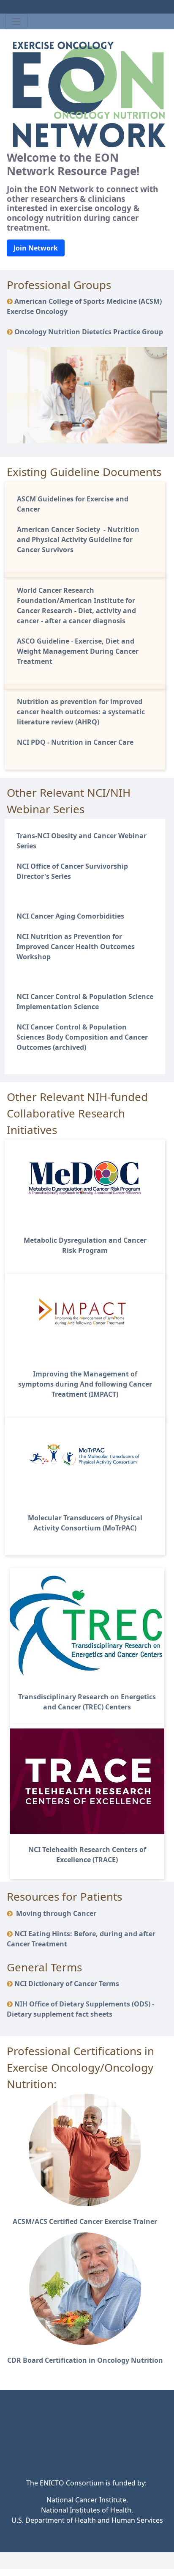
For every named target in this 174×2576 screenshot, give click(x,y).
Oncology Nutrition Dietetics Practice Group (89, 332)
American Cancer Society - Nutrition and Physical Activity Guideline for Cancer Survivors (78, 539)
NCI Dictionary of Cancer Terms (67, 1984)
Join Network (36, 248)
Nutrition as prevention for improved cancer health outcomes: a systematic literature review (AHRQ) (81, 712)
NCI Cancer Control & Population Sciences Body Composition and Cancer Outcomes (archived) (82, 1037)
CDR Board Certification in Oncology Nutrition (85, 2360)
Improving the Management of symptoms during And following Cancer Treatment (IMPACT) (85, 1384)
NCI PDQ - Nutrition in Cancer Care (75, 742)
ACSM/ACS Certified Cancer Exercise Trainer (85, 2221)
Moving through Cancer (55, 1913)
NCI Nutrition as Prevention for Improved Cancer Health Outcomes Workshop (76, 947)
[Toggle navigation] (16, 21)
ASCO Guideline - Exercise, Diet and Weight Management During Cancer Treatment (78, 651)
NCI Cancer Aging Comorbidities (70, 916)
